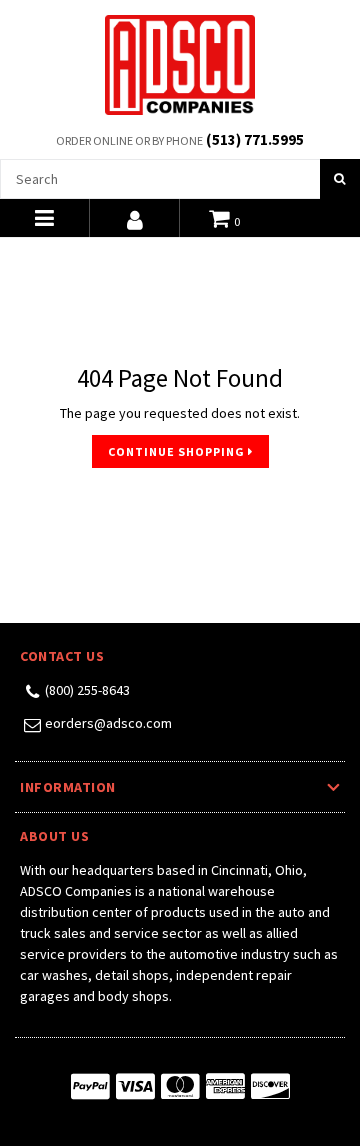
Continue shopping (178, 451)
